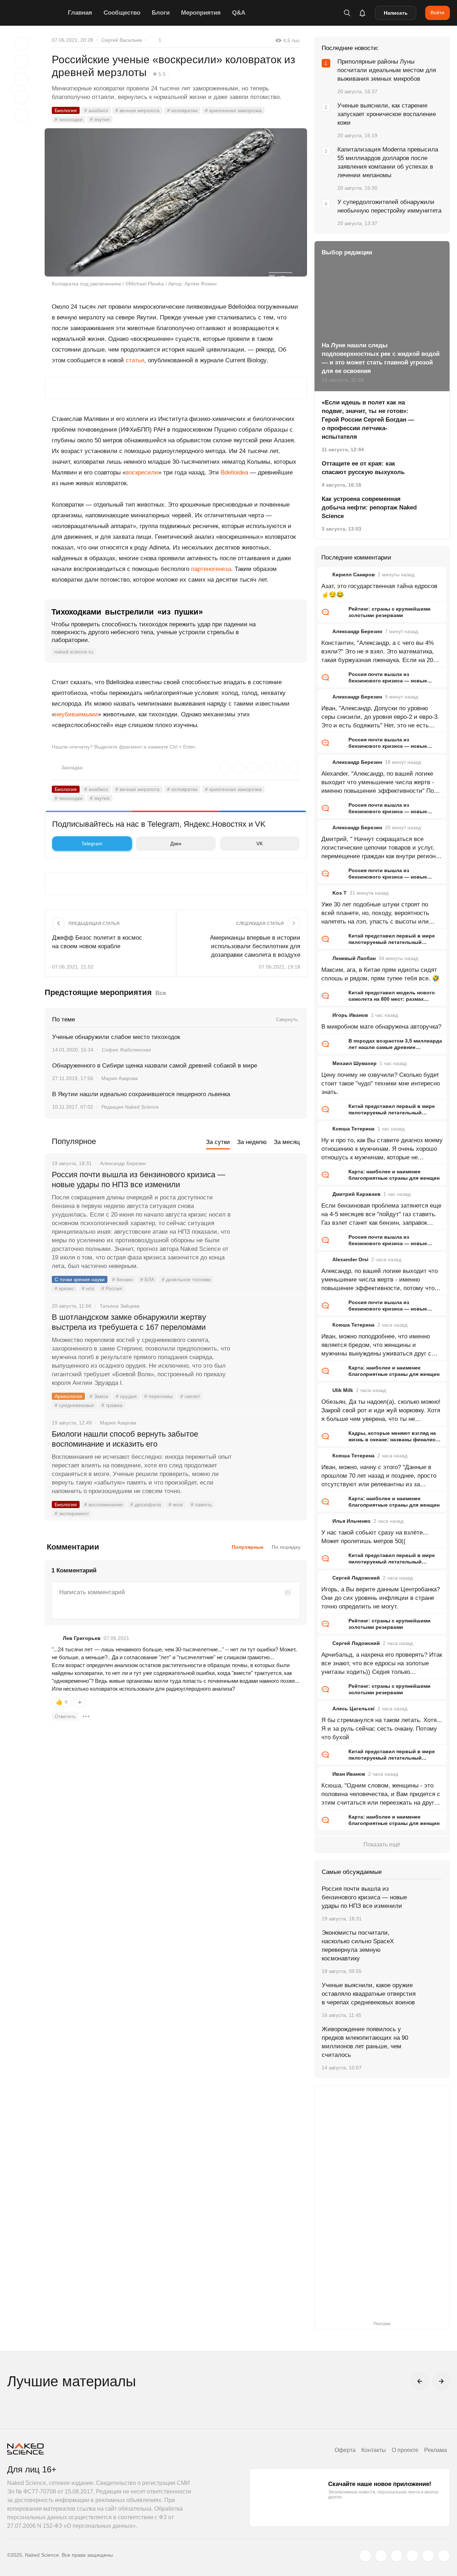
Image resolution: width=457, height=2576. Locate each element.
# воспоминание (104, 1505)
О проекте (405, 2450)
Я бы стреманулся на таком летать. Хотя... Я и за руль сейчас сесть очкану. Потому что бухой (382, 1729)
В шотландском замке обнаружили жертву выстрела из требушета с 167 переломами (129, 1322)
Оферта (345, 2450)
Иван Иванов (349, 1774)
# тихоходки (69, 119)
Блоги (161, 13)
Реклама (436, 2450)
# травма (112, 1405)
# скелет (190, 1396)
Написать (396, 13)
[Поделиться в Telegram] (21, 97)
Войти (438, 13)
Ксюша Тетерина (353, 1129)
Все (161, 993)
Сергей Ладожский (356, 1578)
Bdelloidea (234, 473)
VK (260, 844)
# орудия (126, 1396)
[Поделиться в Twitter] (21, 79)
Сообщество (122, 13)
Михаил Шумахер (355, 1063)
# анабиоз (96, 110)
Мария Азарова (120, 1078)
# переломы (159, 1396)
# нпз (88, 1288)
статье (135, 360)
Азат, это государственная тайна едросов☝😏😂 (379, 590)
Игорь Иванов (350, 1015)
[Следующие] (441, 2381)
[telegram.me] (428, 2556)
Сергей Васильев (122, 40)
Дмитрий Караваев (356, 1194)
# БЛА (147, 1279)
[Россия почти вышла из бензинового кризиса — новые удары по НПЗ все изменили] (270, 1202)
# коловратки (182, 110)
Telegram (92, 844)
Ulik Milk (343, 1390)
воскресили (142, 473)
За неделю (252, 1142)
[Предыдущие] (420, 2381)
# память (201, 1505)
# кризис (64, 1288)
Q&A (239, 13)
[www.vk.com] (381, 2556)
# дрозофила (146, 1505)
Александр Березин (357, 631)
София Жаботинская (126, 1050)
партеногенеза (211, 569)
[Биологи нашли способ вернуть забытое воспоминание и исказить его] (270, 1461)
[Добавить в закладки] (21, 44)
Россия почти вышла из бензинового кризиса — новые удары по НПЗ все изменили (139, 1180)
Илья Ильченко (351, 1521)
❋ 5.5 (159, 74)
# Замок (99, 1396)
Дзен (176, 844)
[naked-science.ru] (444, 2556)
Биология (66, 110)
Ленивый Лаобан (354, 958)
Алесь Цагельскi (353, 1709)
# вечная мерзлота (137, 110)
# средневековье (74, 1405)
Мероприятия (201, 13)
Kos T (340, 893)
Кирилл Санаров (354, 575)
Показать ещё (382, 1844)
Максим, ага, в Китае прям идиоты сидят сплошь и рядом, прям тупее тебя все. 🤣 (380, 974)
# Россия (112, 1288)
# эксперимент (72, 1513)
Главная (80, 13)
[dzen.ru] (412, 2556)
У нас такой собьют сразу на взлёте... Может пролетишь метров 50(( (375, 1537)
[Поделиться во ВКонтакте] (21, 115)
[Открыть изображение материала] (176, 202)
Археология (68, 1396)
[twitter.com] (365, 2556)
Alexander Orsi (350, 1259)
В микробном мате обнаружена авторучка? (381, 1027)
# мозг (176, 1505)
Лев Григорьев (82, 1638)
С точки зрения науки (80, 1279)
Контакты (374, 2450)
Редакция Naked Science (130, 1107)
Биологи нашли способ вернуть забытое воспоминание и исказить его (125, 1439)
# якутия (100, 119)
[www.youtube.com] (397, 2556)
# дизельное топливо (186, 1279)
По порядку (286, 1547)
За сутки (218, 1142)
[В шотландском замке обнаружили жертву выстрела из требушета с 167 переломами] (270, 1344)
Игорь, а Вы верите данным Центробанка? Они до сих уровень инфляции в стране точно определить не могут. (381, 1598)
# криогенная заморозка (233, 110)
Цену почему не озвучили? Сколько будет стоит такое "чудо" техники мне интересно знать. (381, 1083)
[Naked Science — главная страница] (36, 13)
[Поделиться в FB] (21, 61)
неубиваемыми (76, 714)
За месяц (287, 1142)
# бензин (122, 1279)
